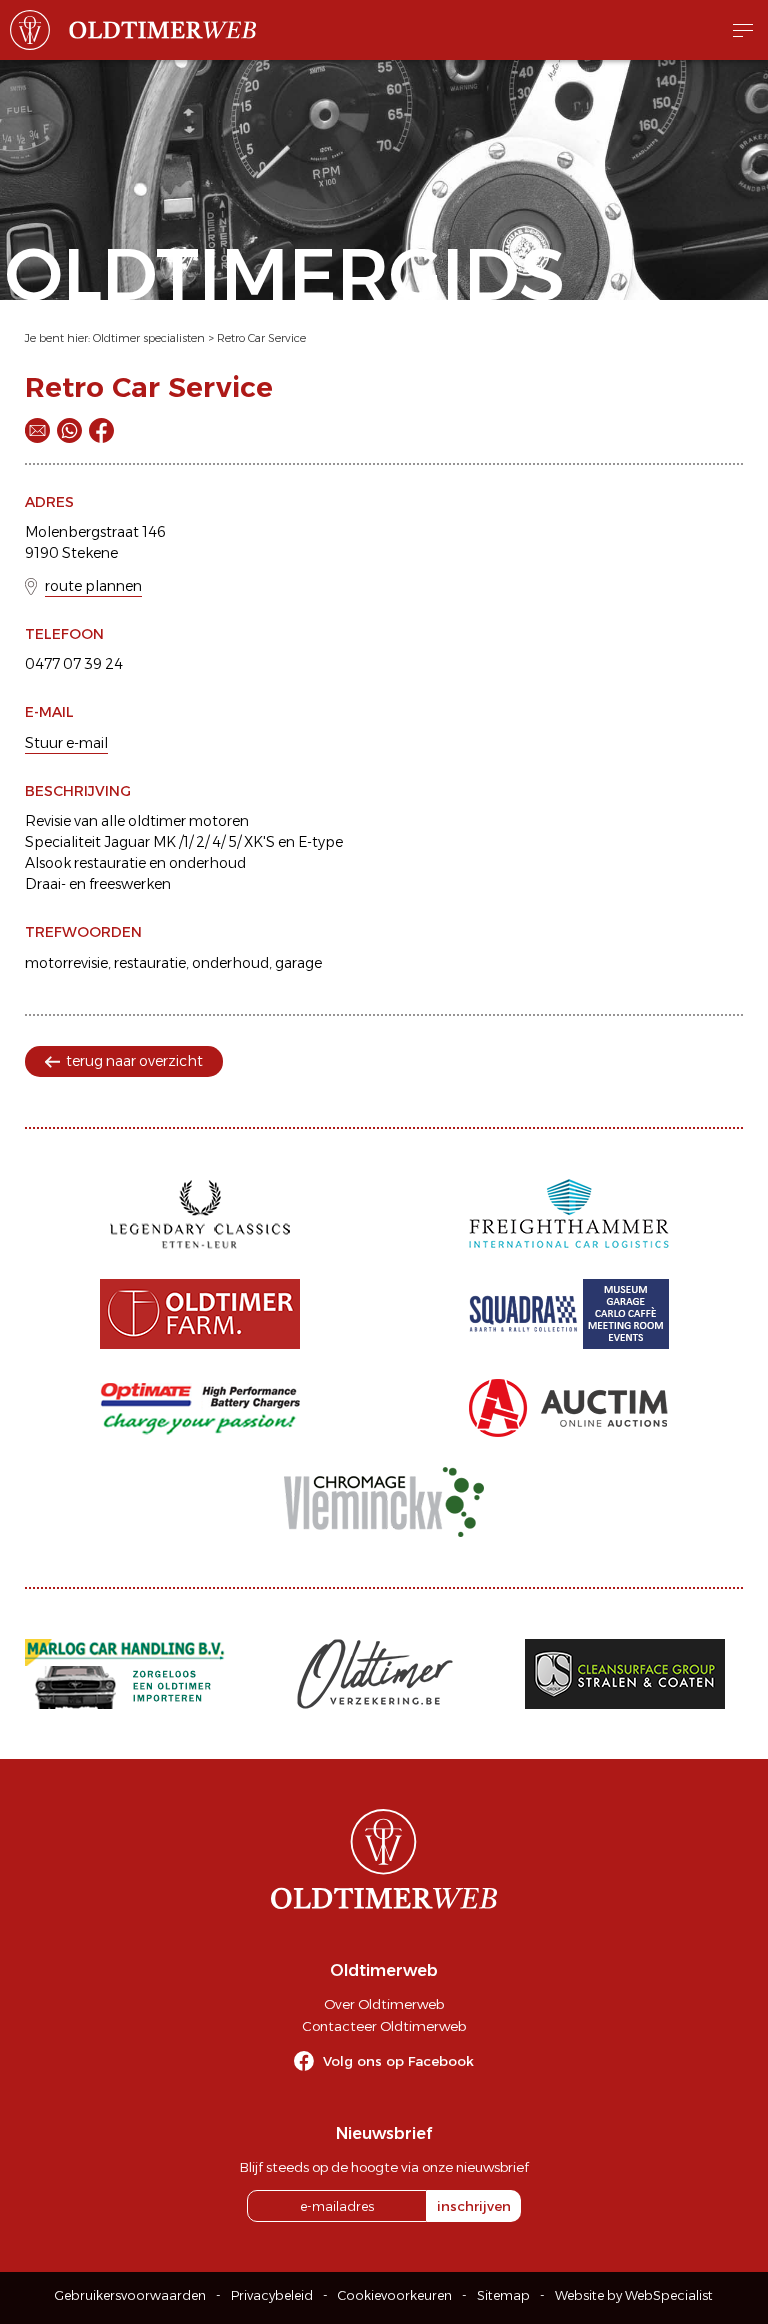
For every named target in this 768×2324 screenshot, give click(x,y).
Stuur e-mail (66, 743)
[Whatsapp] (69, 430)
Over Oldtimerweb (384, 2004)
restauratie (150, 963)
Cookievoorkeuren (395, 2295)
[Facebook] (101, 430)
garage (298, 963)
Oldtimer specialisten (149, 338)
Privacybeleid (272, 2295)
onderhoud (230, 963)
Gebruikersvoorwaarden (130, 2295)
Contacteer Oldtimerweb (384, 2026)
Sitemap (503, 2295)
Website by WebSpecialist (634, 2295)
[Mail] (37, 430)
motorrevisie (66, 963)
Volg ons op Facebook (398, 2061)
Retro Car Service (261, 338)
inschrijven (474, 2206)
